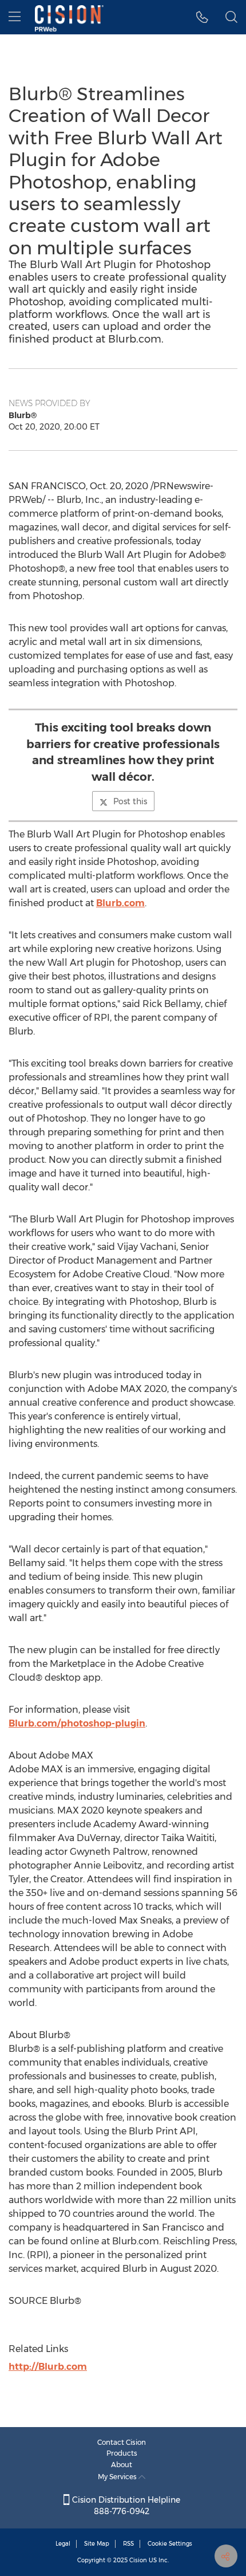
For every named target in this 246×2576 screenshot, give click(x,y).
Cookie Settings (170, 2544)
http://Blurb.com (48, 2367)
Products (122, 2453)
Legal (63, 2544)
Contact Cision (122, 2442)
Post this (130, 801)
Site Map (97, 2544)
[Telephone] (202, 17)
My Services (118, 2477)
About (122, 2465)
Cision (138, 2560)
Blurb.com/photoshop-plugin (77, 1723)
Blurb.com (120, 903)
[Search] (231, 17)
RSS (128, 2544)
